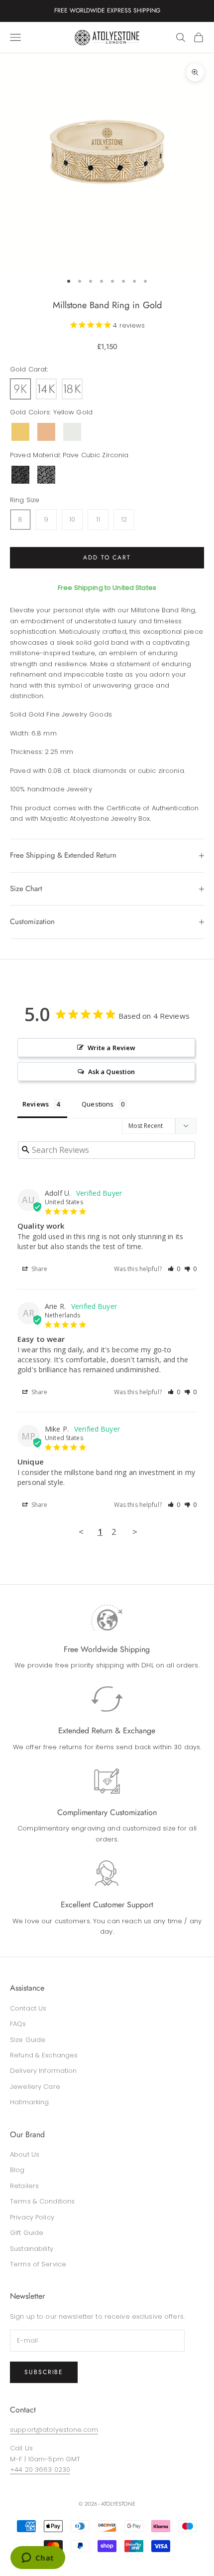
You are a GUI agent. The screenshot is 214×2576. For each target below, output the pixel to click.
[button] (174, 1269)
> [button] (135, 1532)
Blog (17, 2170)
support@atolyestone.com (54, 2430)
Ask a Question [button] (112, 1072)
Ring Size (25, 500)
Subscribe (44, 2372)
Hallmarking (29, 2102)
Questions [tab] (98, 1104)
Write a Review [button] (112, 1048)
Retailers (24, 2186)
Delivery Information (44, 2071)
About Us (25, 2154)
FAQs (18, 2024)
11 (98, 519)
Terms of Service (38, 2264)
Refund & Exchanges (44, 2055)
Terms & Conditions (42, 2201)
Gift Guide (27, 2233)
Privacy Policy (32, 2217)
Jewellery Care (35, 2087)
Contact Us (28, 2008)
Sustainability (32, 2249)
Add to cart (107, 557)
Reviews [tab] (36, 1104)
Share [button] (39, 1269)
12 (124, 519)
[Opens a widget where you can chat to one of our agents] (38, 2559)
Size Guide (28, 2040)
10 (72, 519)
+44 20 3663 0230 (40, 2470)
